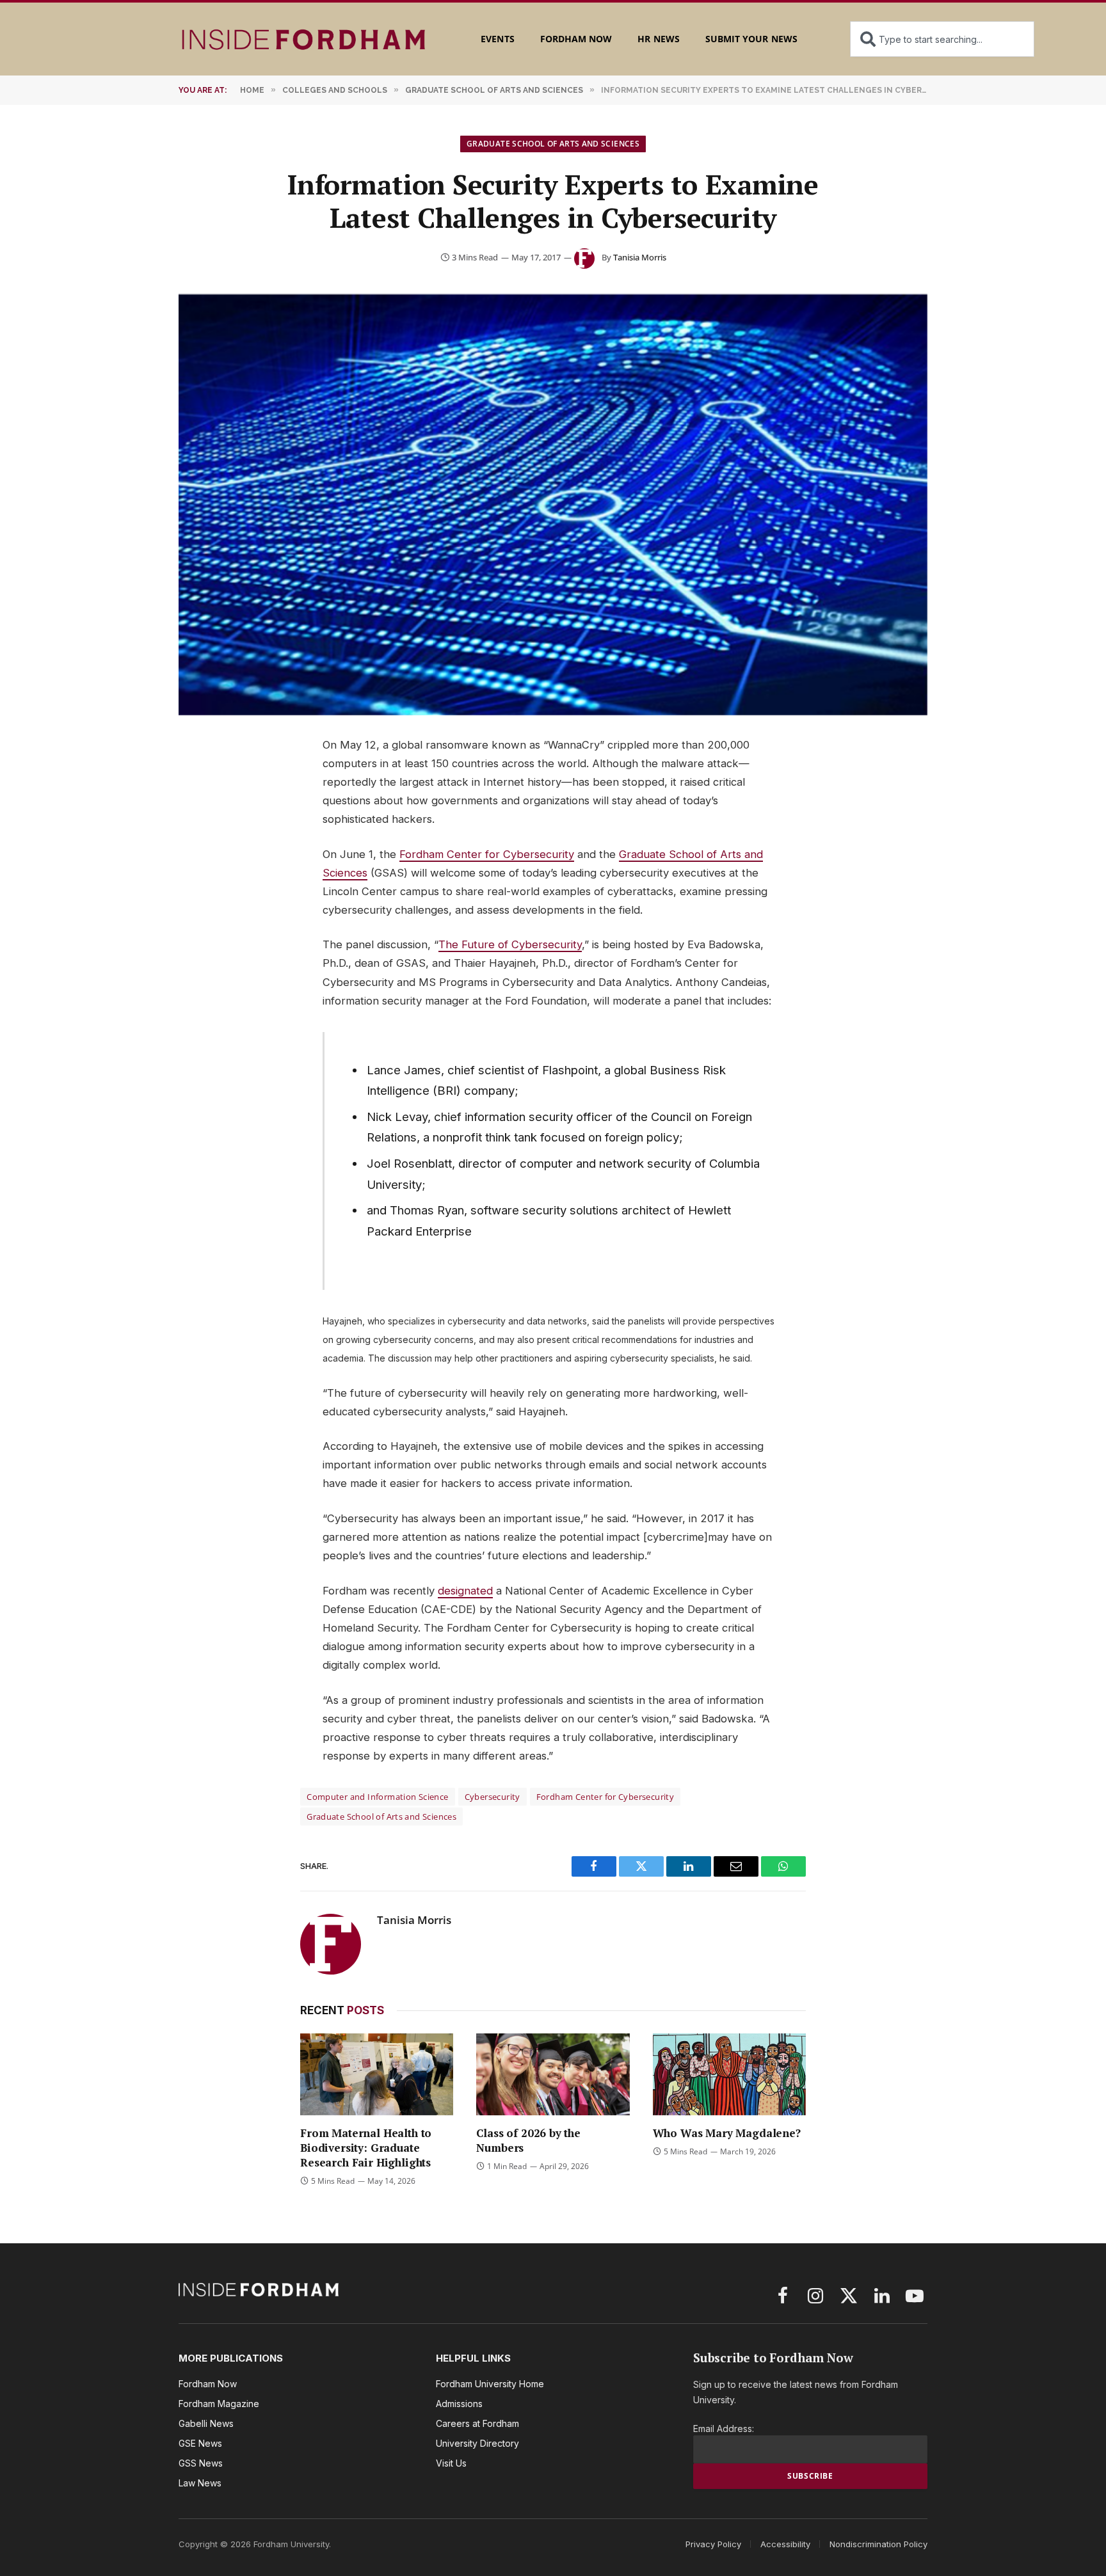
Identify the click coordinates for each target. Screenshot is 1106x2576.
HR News (658, 39)
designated (465, 1591)
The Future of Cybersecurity (510, 944)
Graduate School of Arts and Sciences (553, 144)
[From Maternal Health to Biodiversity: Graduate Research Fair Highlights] (377, 2074)
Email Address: (724, 2429)
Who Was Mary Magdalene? (727, 2133)
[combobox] (942, 39)
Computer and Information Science (377, 1797)
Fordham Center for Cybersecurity (487, 854)
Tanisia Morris (640, 257)
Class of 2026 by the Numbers (528, 2140)
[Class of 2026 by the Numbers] (553, 2074)
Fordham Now (576, 39)
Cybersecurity (493, 1797)
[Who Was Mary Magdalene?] (729, 2074)
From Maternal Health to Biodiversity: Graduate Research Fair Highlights (366, 2148)
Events (497, 39)
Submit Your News (751, 39)
